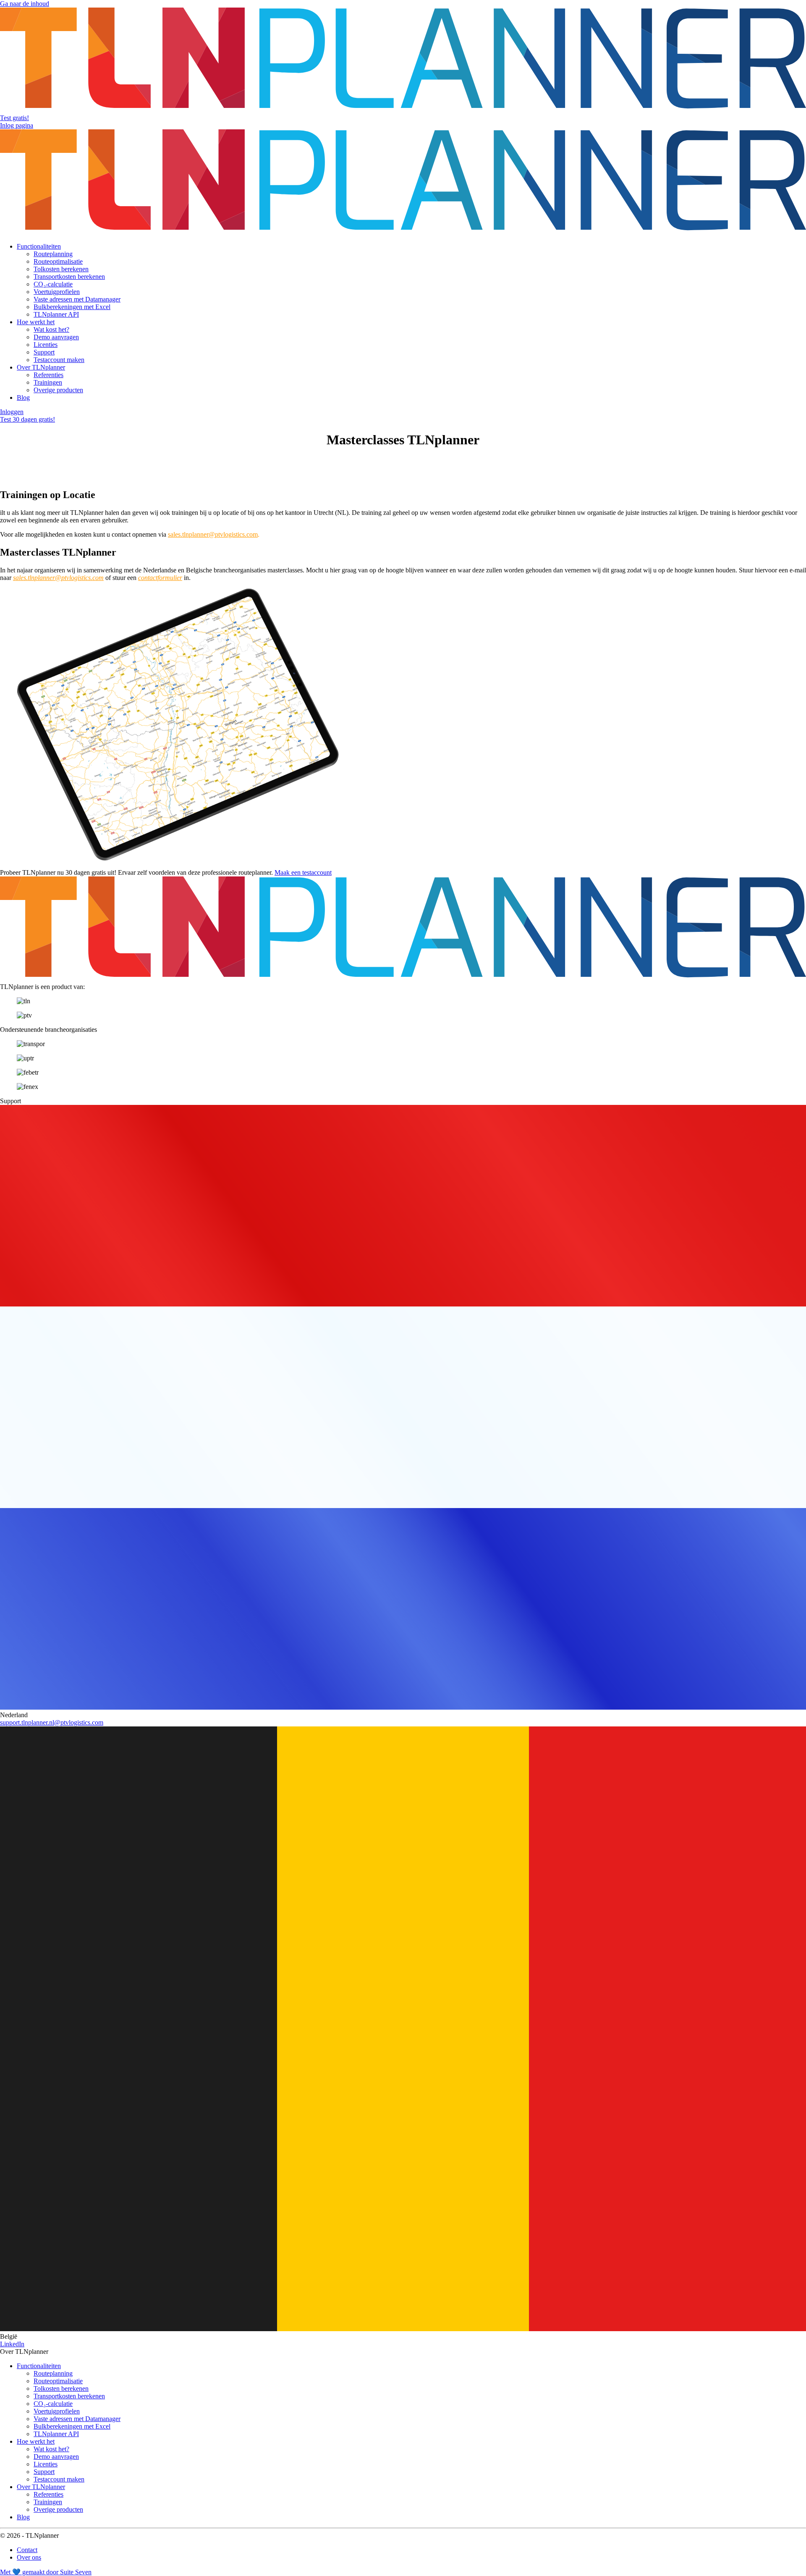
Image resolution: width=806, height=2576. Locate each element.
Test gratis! (14, 118)
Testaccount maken (59, 360)
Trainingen (48, 382)
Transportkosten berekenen (69, 277)
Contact (27, 2550)
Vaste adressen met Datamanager (77, 299)
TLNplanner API (56, 314)
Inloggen (12, 412)
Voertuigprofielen (57, 292)
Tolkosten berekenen (61, 269)
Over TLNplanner (41, 367)
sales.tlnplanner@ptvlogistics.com (213, 534)
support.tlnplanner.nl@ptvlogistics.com (52, 1722)
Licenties (46, 345)
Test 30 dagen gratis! (27, 419)
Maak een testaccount (303, 872)
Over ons (29, 2557)
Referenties (48, 375)
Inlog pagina (17, 125)
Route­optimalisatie (58, 261)
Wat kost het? (51, 329)
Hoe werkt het (36, 322)
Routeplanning (53, 254)
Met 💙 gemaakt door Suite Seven (46, 2572)
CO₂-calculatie (53, 284)
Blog (23, 397)
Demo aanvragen (56, 337)
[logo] (403, 110)
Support (44, 352)
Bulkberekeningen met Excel (72, 307)
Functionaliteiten (39, 246)
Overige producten (58, 390)
